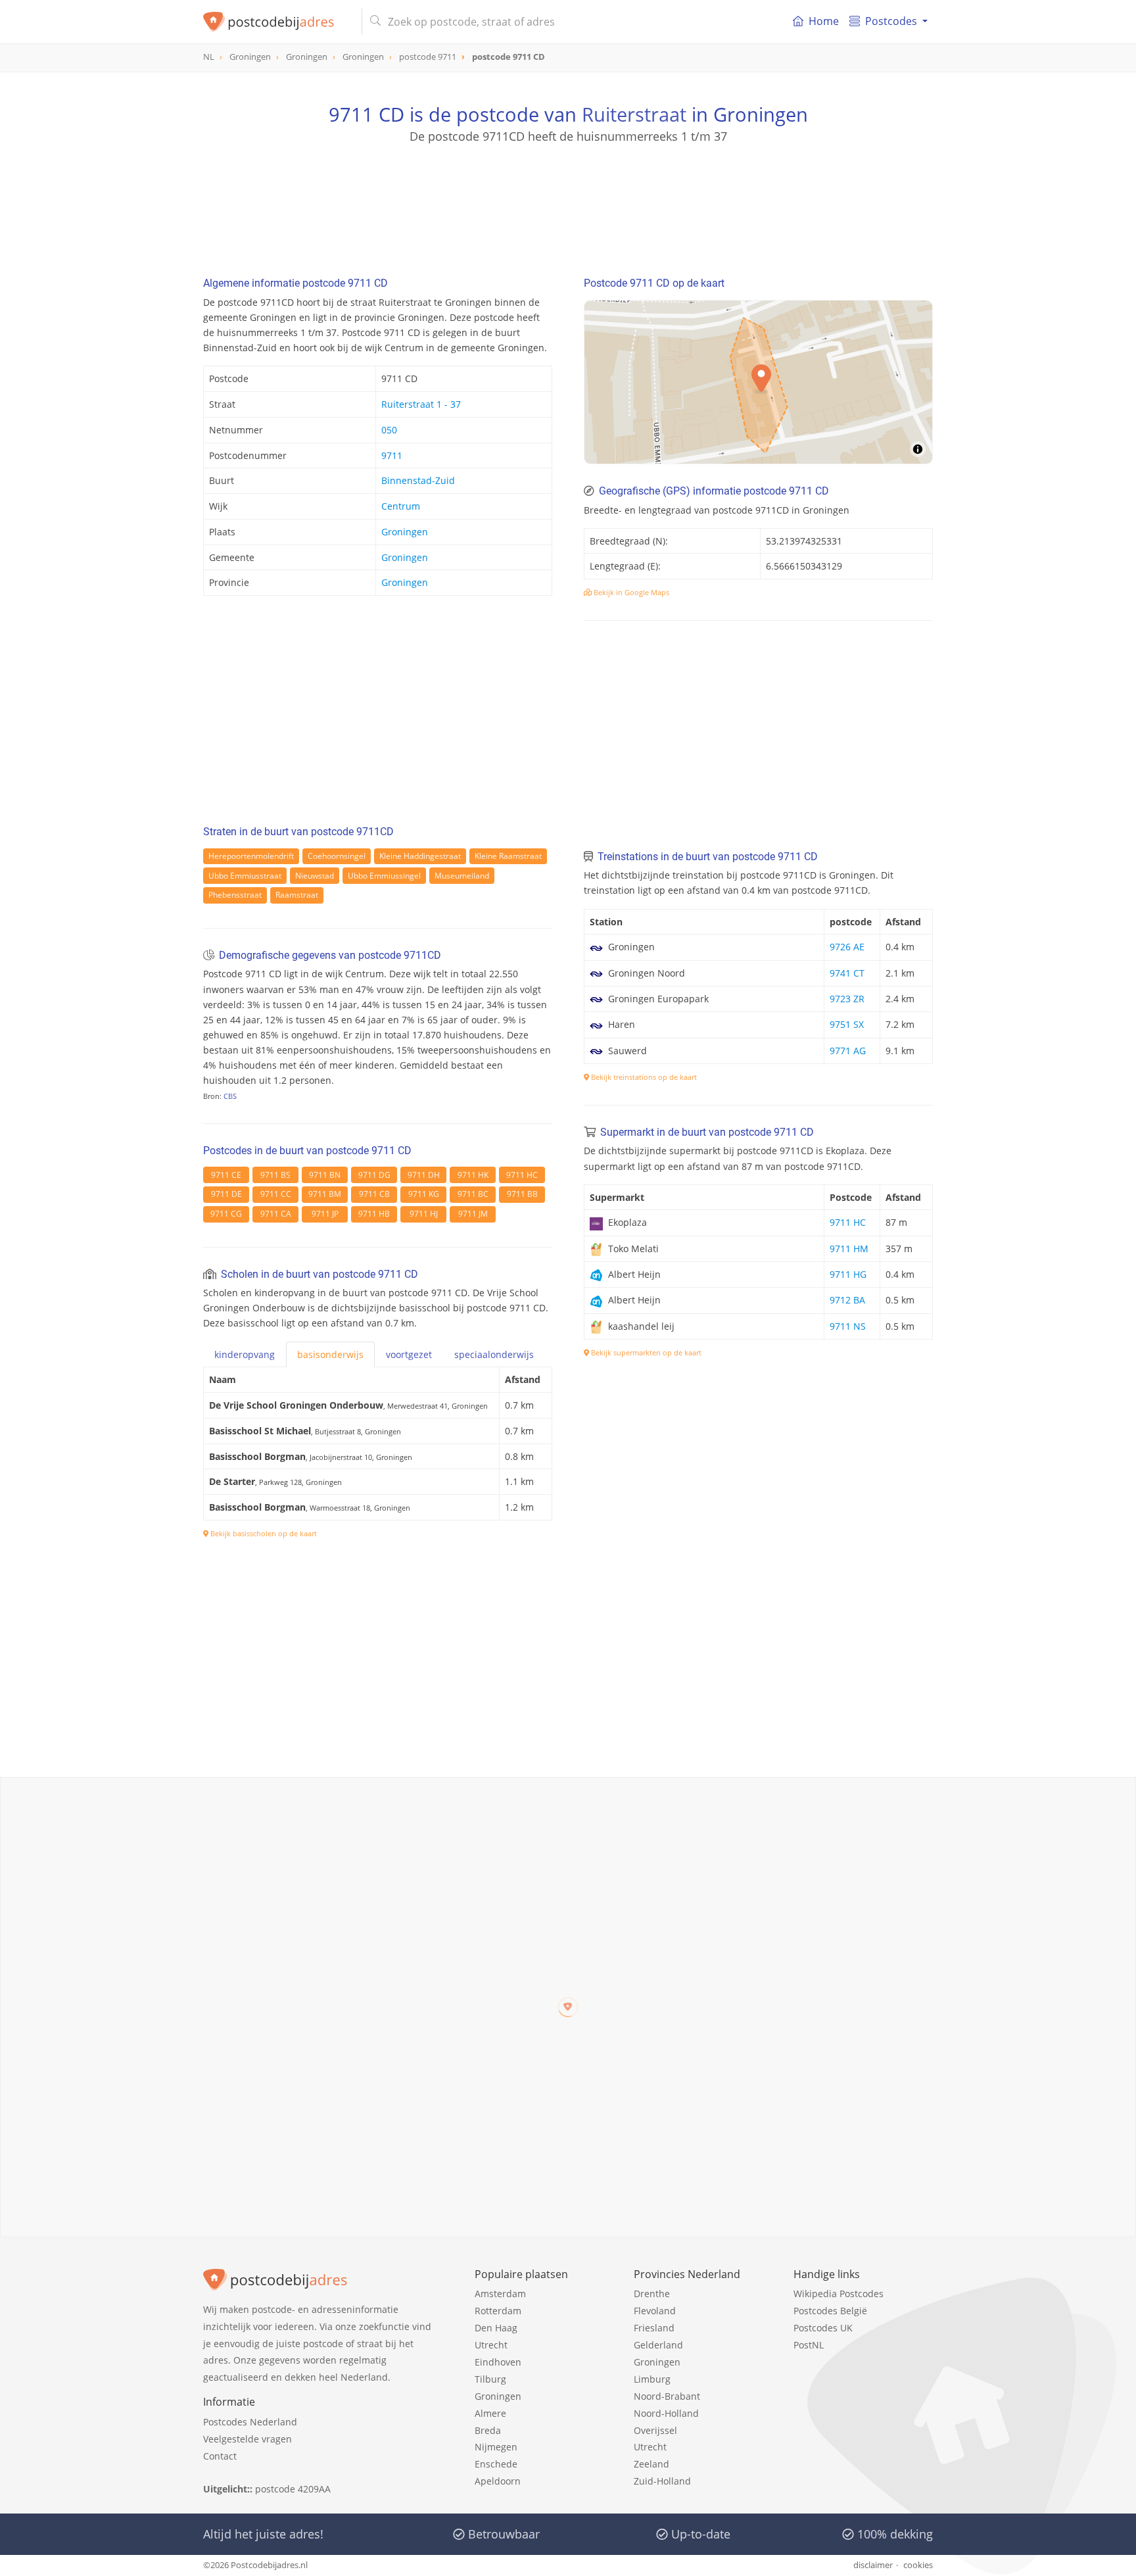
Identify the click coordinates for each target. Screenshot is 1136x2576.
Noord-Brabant (667, 2396)
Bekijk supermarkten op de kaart (645, 1352)
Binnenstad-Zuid (418, 480)
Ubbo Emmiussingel (384, 876)
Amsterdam (500, 2294)
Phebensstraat (235, 895)
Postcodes (891, 21)
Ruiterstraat (634, 114)
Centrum (401, 506)
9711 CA (276, 1214)
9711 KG (424, 1194)
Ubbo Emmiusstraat (245, 876)
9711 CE (226, 1175)
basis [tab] (330, 1354)
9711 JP (325, 1214)
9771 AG (848, 1051)
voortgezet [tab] (409, 1354)
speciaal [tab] (494, 1354)
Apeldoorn (498, 2481)
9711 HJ (424, 1214)
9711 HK (473, 1175)
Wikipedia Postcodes (839, 2294)
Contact (220, 2456)
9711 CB (374, 1194)
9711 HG (848, 1274)
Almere (490, 2413)
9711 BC (473, 1194)
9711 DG (374, 1175)
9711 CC (276, 1194)
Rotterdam (498, 2311)
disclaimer (873, 2565)
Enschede (496, 2464)
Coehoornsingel (337, 856)
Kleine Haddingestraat (420, 856)
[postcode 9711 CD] (277, 22)
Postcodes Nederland (250, 2422)
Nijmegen (496, 2447)
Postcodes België (830, 2311)
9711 (392, 455)
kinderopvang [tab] (245, 1354)
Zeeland (651, 2464)
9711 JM (473, 1214)
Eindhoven (498, 2362)
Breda (488, 2430)
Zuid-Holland (662, 2481)
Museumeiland (462, 876)
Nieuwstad (315, 876)
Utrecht (491, 2345)
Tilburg (490, 2379)
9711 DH (424, 1175)
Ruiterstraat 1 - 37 (421, 404)
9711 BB (522, 1194)
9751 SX (847, 1024)
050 (389, 430)
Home (824, 21)
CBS (230, 1096)
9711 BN (325, 1175)
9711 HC (522, 1175)
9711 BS (275, 1175)
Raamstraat (297, 895)
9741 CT (847, 973)
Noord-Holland (666, 2413)
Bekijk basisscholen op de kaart (263, 1533)
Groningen (405, 532)
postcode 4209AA (293, 2489)
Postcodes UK (823, 2328)
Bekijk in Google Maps (630, 592)
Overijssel (655, 2430)
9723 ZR (847, 999)
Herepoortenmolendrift (251, 856)
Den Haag (496, 2328)
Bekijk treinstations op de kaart (643, 1077)
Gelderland (658, 2345)
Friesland (654, 2328)
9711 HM (849, 1249)
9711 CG (226, 1214)
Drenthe (652, 2294)
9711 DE (226, 1194)
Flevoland (655, 2311)
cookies (918, 2565)
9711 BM (325, 1194)
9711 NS (848, 1326)
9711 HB (374, 1214)
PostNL (809, 2345)
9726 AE (847, 947)
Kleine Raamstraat (508, 856)
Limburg (652, 2379)
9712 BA (847, 1300)
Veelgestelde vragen (248, 2439)
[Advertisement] (568, 204)
